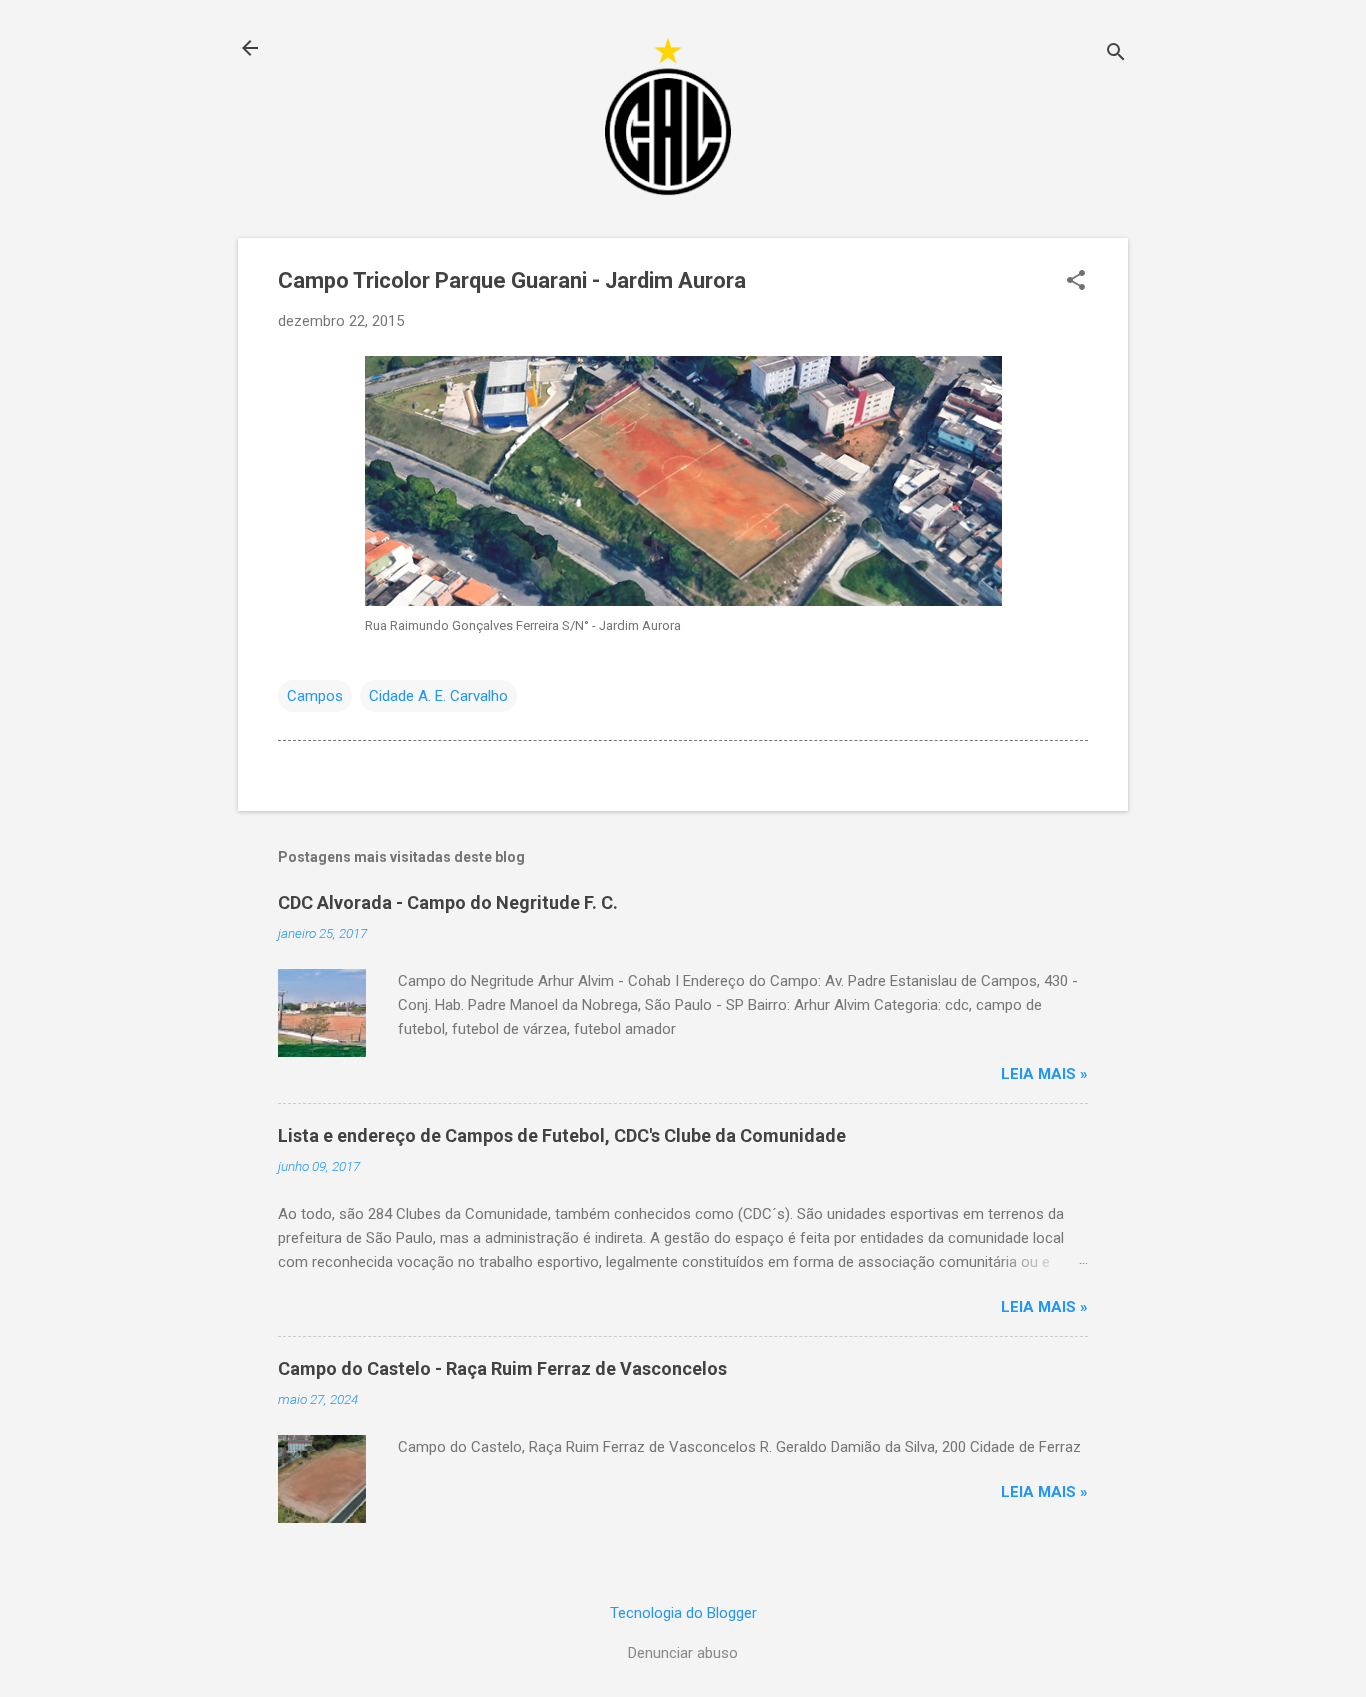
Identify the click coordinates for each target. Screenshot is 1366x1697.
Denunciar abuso (683, 1653)
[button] (1076, 282)
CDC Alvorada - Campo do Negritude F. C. (448, 902)
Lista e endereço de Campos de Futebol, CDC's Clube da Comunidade (562, 1135)
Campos (315, 696)
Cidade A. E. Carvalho (438, 696)
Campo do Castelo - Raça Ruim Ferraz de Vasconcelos (502, 1368)
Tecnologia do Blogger (683, 1613)
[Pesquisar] (1116, 54)
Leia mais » (1044, 1074)
